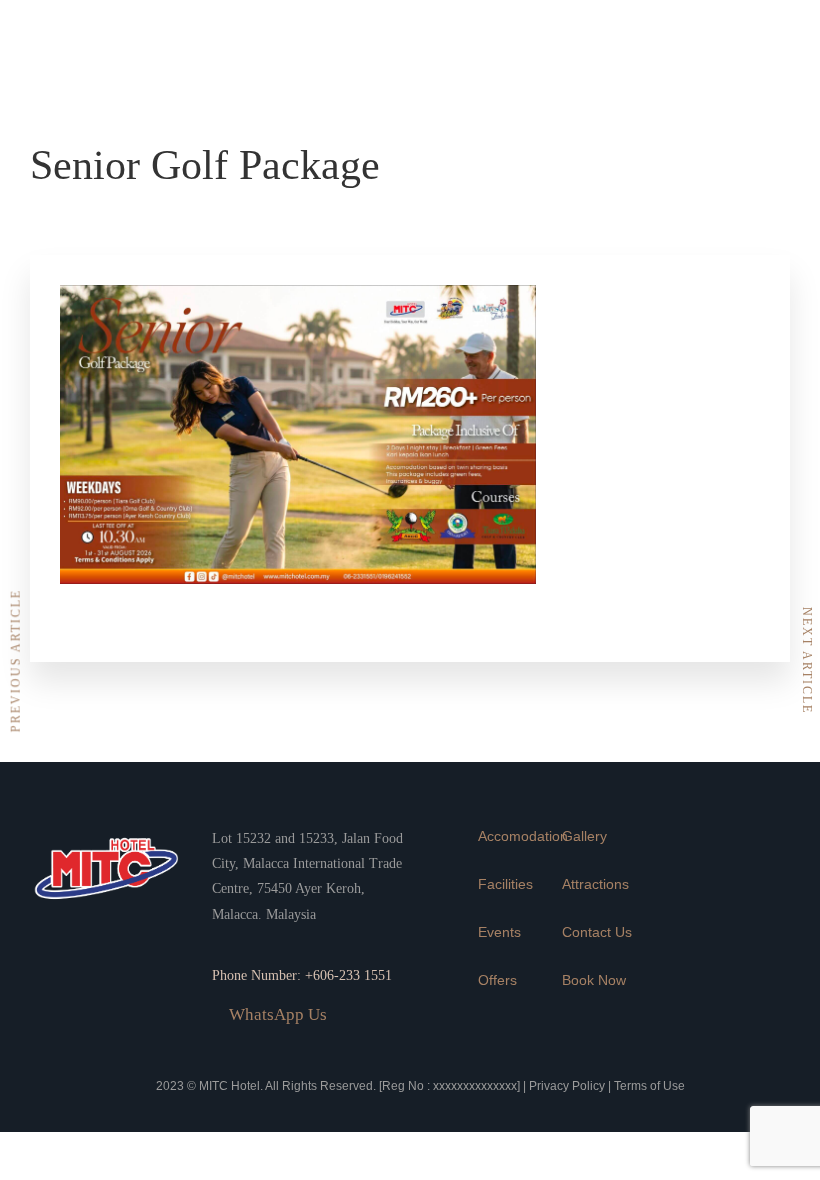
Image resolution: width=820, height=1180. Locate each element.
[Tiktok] (755, 106)
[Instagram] (755, 45)
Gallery (584, 836)
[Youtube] (696, 106)
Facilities (505, 884)
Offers (497, 980)
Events (499, 932)
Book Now (594, 980)
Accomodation (523, 836)
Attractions (595, 884)
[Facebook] (696, 45)
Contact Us (597, 932)
